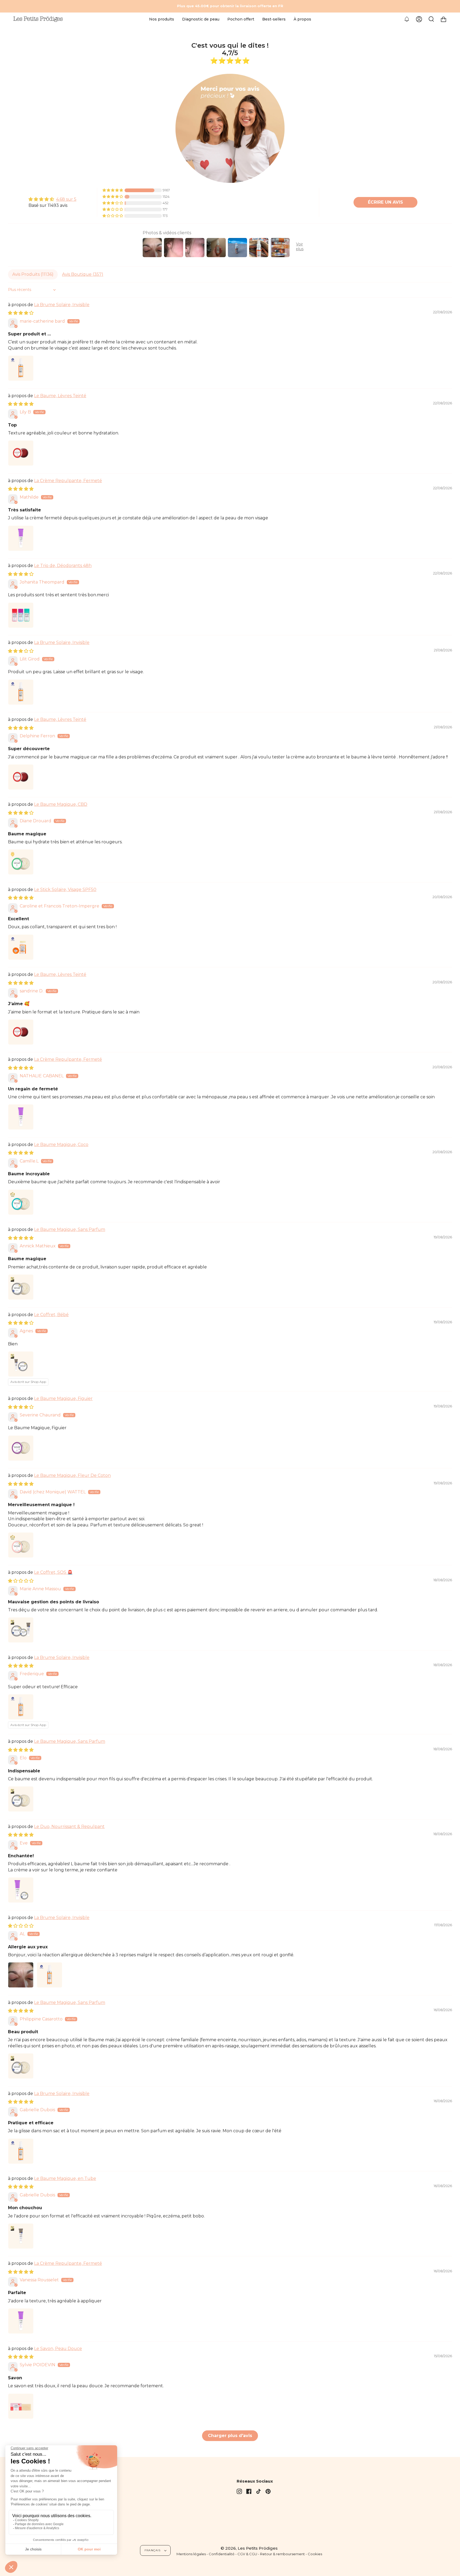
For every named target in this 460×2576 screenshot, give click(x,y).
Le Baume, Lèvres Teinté (60, 396)
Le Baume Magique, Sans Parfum (70, 1229)
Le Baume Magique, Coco (61, 1145)
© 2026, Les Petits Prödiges (249, 2548)
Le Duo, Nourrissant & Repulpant (69, 1827)
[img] (52, 199)
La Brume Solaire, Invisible (62, 305)
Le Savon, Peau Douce (58, 2349)
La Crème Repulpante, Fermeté (68, 481)
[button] (162, 19)
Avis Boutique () (83, 274)
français (153, 2550)
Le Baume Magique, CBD (61, 804)
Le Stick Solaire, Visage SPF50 (65, 890)
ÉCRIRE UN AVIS (385, 202)
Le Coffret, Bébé (51, 1315)
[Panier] (443, 19)
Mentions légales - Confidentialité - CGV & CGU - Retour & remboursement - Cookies (249, 2554)
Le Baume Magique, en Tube (65, 2178)
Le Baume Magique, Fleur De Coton (72, 1475)
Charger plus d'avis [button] (230, 2436)
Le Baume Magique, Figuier (63, 1398)
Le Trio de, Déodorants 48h (63, 566)
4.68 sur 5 (66, 199)
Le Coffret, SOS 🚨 (53, 1572)
